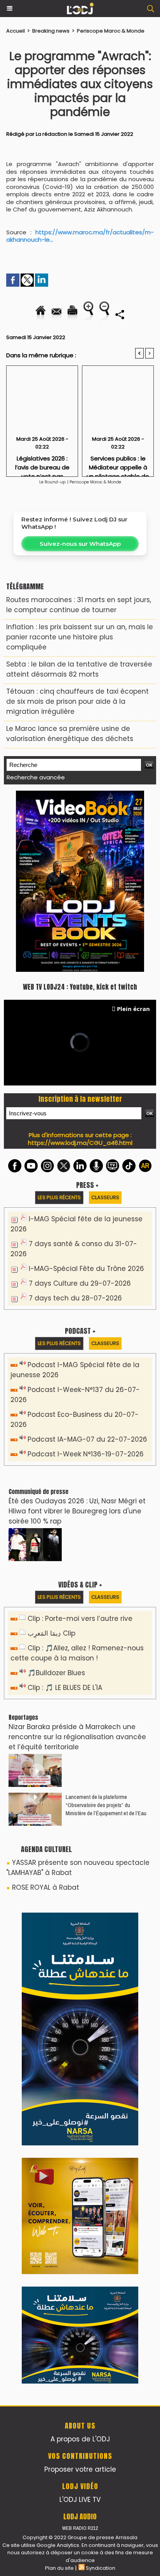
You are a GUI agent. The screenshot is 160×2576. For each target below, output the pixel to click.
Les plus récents (59, 1197)
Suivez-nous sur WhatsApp (80, 544)
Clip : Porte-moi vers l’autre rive (80, 1619)
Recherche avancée (36, 777)
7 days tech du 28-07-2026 (75, 1298)
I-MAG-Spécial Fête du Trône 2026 (86, 1269)
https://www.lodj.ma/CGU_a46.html (80, 1143)
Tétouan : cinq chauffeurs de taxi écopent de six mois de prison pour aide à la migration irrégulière (77, 701)
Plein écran (133, 1009)
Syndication (101, 2568)
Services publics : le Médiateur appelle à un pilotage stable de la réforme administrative (118, 464)
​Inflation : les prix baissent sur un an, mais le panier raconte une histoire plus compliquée (80, 637)
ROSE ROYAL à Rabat (46, 1887)
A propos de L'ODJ (80, 2439)
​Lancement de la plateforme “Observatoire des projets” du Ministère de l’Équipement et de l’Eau (106, 1805)
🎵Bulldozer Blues (56, 1673)
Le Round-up (52, 482)
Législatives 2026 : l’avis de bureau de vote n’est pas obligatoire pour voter (42, 464)
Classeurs (105, 1197)
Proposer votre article (80, 2469)
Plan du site (59, 2568)
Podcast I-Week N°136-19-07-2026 (86, 1454)
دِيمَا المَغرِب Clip (51, 1633)
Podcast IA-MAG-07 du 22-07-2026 (87, 1439)
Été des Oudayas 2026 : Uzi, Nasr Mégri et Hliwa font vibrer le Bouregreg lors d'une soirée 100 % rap (77, 1511)
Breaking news (51, 31)
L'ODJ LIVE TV (80, 2500)
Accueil (16, 31)
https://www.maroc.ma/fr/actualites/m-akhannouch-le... (80, 236)
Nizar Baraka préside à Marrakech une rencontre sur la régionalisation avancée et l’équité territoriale (77, 1737)
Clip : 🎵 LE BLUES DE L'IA (65, 1688)
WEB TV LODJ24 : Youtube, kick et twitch (80, 987)
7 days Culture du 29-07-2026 (80, 1283)
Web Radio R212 (80, 2528)
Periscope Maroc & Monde (111, 31)
